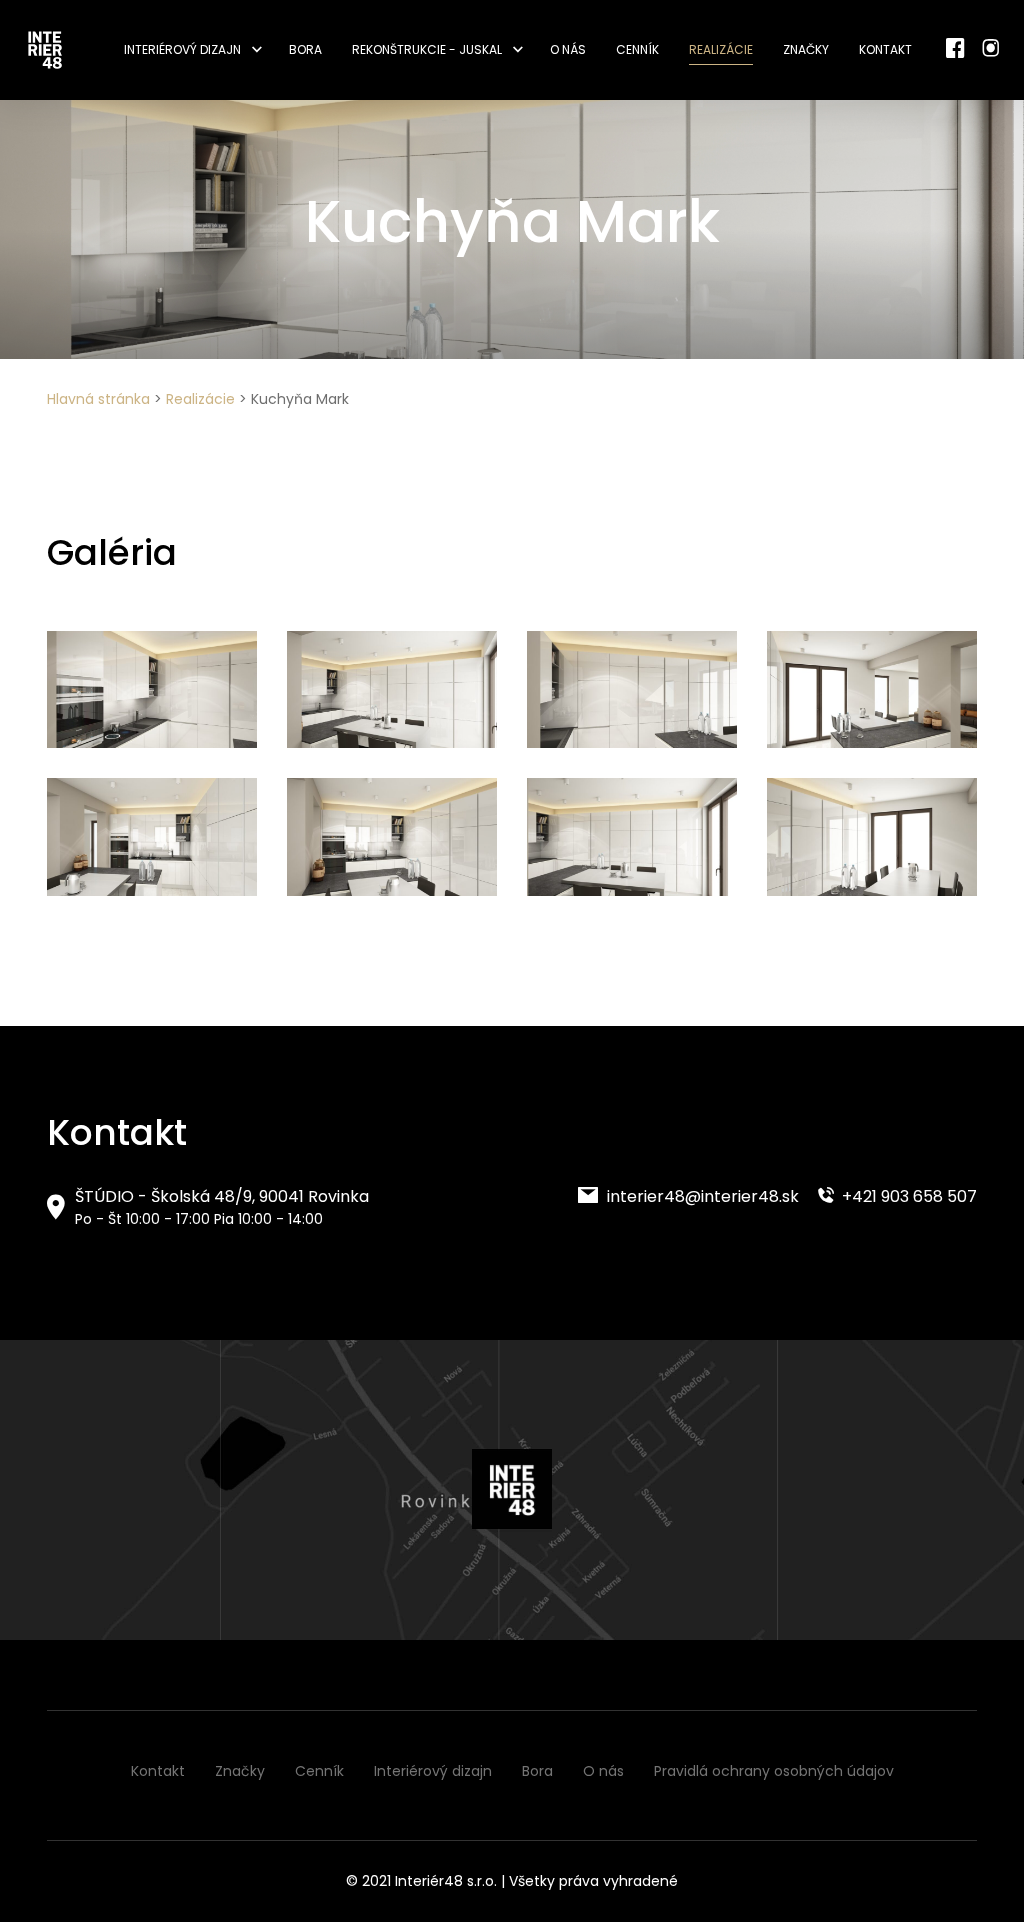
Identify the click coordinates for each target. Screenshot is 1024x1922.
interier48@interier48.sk (701, 1196)
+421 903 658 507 (907, 1196)
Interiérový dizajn (182, 49)
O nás (568, 49)
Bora (305, 49)
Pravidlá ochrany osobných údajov (774, 1771)
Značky (806, 49)
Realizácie (721, 49)
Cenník (637, 49)
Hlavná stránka (98, 399)
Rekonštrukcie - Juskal (427, 49)
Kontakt (885, 49)
